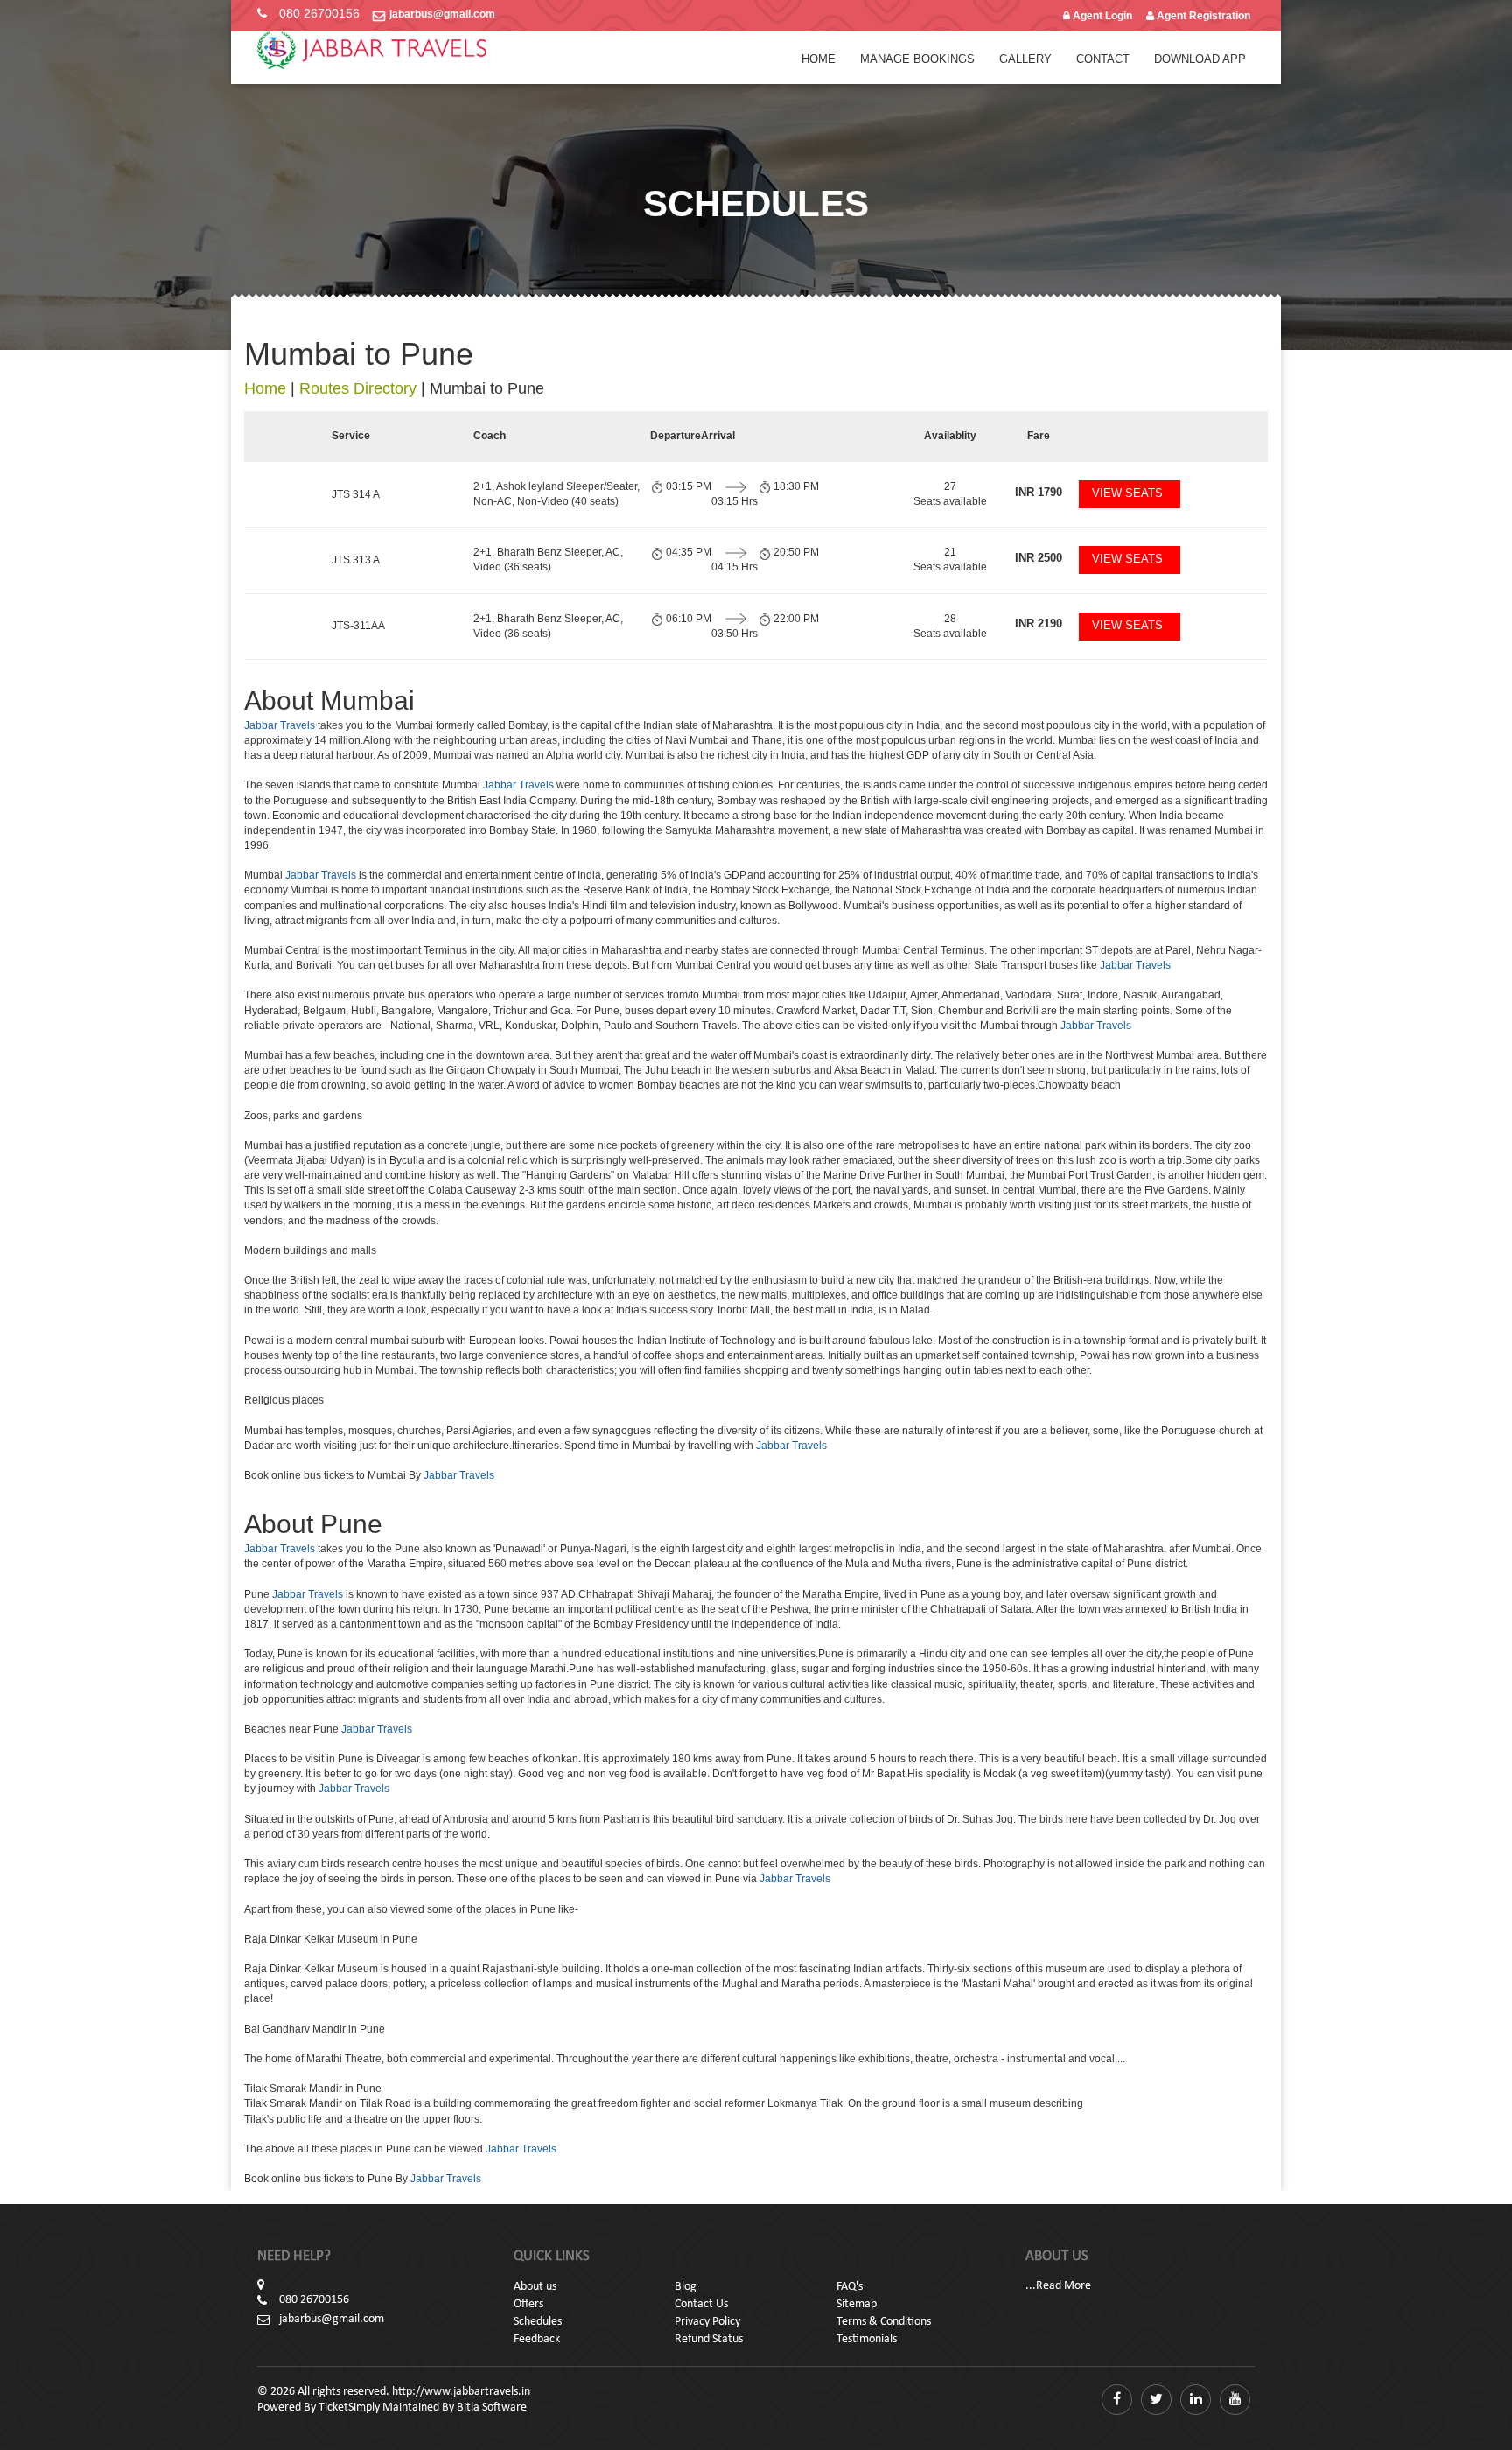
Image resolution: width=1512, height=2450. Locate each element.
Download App (1200, 59)
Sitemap (857, 2304)
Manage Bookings (917, 59)
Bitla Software (492, 2408)
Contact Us (701, 2304)
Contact (1103, 59)
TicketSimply (349, 2408)
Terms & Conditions (884, 2322)
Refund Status (709, 2339)
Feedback (537, 2339)
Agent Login (1101, 16)
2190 (1039, 623)
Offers (528, 2304)
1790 (1039, 492)
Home (819, 59)
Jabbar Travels (280, 725)
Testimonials (867, 2339)
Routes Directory (358, 388)
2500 (1039, 558)
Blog (686, 2287)
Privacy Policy (707, 2322)
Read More (1064, 2286)
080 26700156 (319, 13)
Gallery (1025, 59)
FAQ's (850, 2287)
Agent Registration (1202, 16)
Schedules (538, 2322)
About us (535, 2287)
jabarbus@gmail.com (442, 14)
